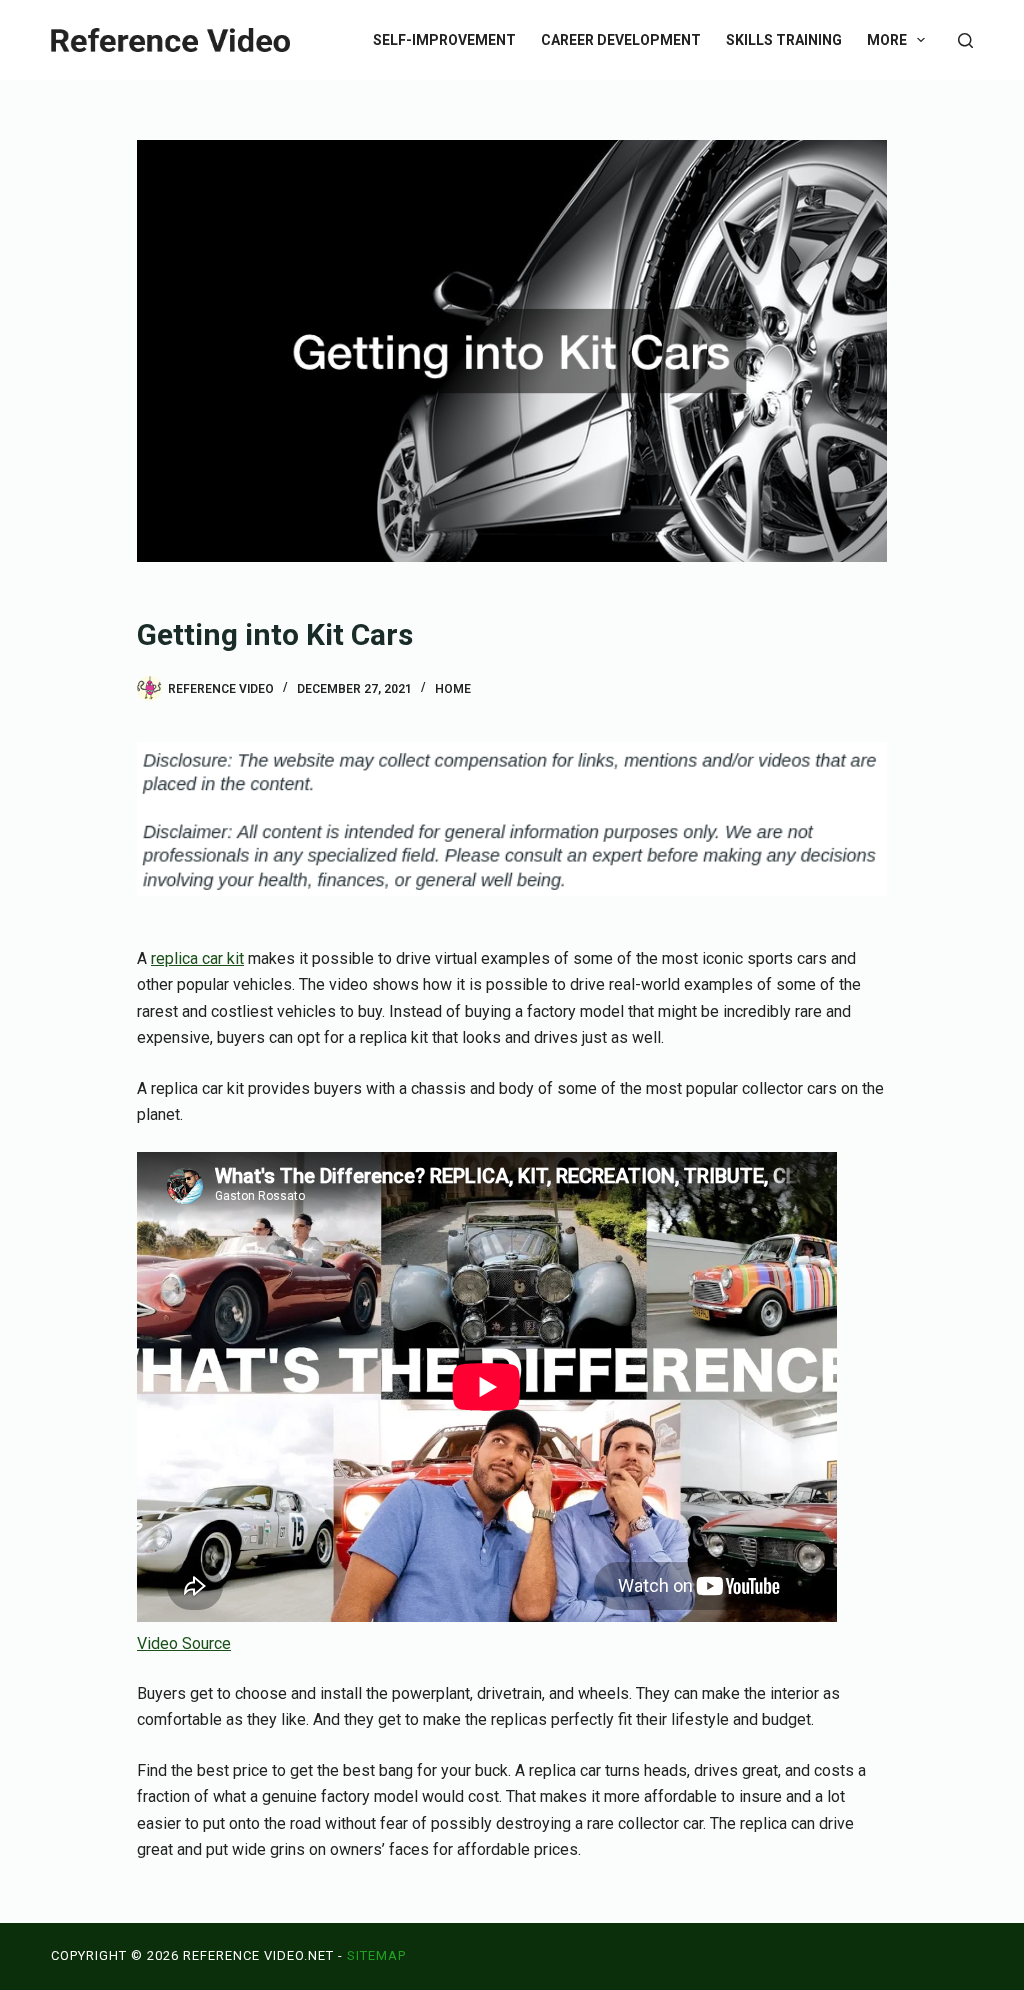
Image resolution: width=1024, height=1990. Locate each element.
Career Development (621, 40)
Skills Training (784, 40)
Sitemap (376, 1955)
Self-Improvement (444, 40)
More (887, 40)
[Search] (965, 40)
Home (453, 689)
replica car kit (197, 958)
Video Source (184, 1643)
